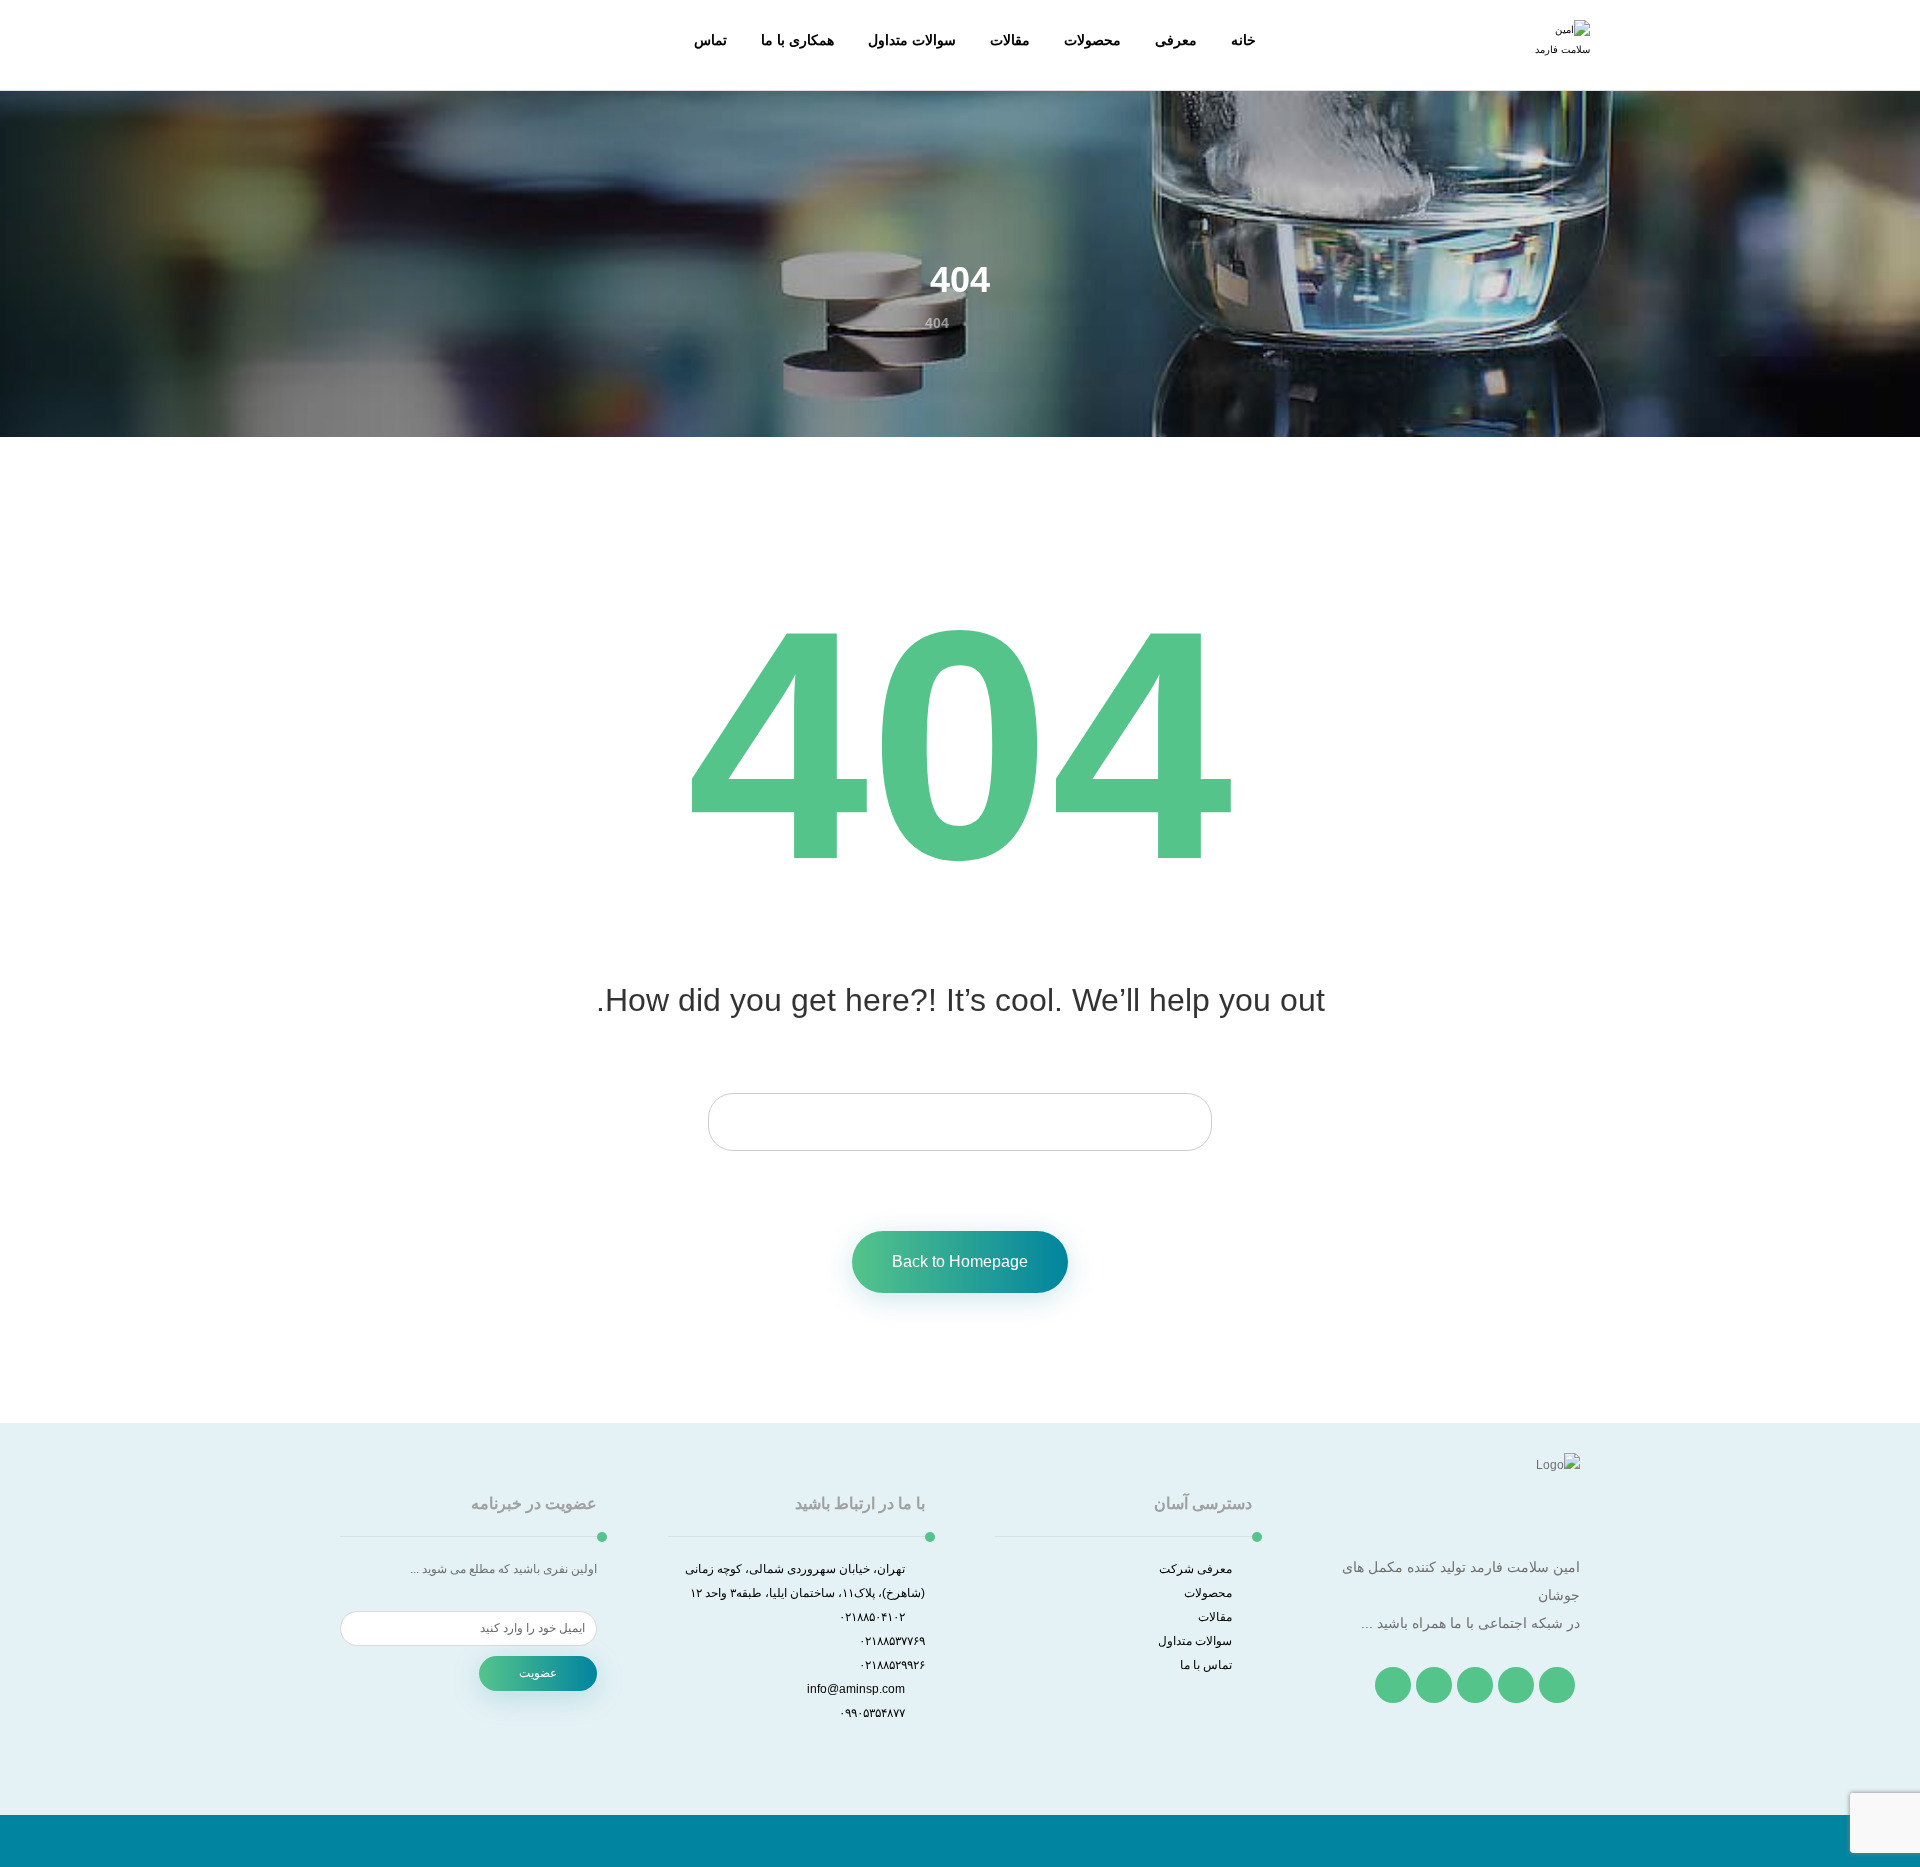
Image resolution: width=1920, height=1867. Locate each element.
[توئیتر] (1516, 1685)
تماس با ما (1206, 1665)
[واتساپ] (1393, 1685)
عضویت (538, 1673)
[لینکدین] (1434, 1685)
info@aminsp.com (856, 1689)
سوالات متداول (1195, 1641)
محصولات (1208, 1593)
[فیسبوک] (1557, 1685)
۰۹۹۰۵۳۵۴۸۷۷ (872, 1713)
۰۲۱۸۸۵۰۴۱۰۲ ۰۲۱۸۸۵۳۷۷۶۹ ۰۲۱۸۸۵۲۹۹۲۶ (882, 1641)
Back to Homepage (960, 1261)
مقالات (1215, 1617)
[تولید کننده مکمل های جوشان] (1560, 50)
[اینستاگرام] (1475, 1685)
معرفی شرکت (1195, 1569)
